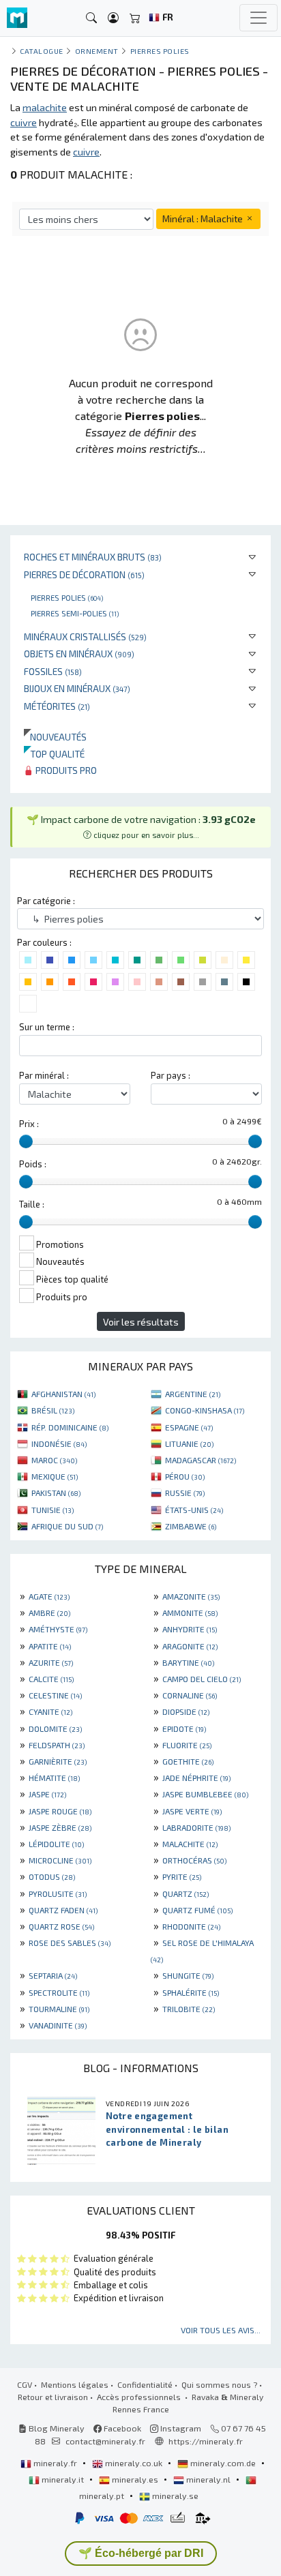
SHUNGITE (188, 1975)
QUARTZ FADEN (63, 1910)
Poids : (33, 1164)
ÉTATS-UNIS (194, 1510)
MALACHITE (190, 1844)
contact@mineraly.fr (105, 2441)
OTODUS (52, 1876)
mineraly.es (135, 2479)
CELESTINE (55, 1695)
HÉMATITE (54, 1778)
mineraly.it (63, 2479)
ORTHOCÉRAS (194, 1860)
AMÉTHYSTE (58, 1629)
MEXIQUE (55, 1476)
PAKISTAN (56, 1493)
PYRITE (182, 1876)
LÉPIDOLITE (56, 1844)
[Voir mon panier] (135, 18)
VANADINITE (58, 2025)
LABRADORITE (196, 1827)
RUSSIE (185, 1493)
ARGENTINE (193, 1394)
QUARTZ (186, 1893)
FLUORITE (187, 1745)
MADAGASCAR (201, 1460)
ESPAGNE (189, 1427)
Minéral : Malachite (204, 219)
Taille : (32, 1204)
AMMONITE (190, 1613)
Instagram (180, 2428)
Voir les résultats (141, 1322)
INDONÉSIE (59, 1443)
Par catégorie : (46, 901)
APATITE (50, 1646)
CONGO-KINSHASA (205, 1410)
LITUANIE (189, 1443)
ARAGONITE (190, 1646)
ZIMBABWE (191, 1526)
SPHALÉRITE (191, 1992)
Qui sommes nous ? (219, 2384)
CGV (25, 2384)
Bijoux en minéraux (77, 688)
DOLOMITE (55, 1728)
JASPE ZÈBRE (60, 1827)
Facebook (121, 2428)
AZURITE (51, 1662)
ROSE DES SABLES (70, 1943)
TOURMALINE (59, 2009)
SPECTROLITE (59, 1992)
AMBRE (49, 1613)
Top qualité (54, 754)
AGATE (49, 1596)
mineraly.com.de (223, 2463)
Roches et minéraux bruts (93, 557)
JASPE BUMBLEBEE (205, 1794)
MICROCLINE (60, 1860)
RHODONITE (191, 1926)
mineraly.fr (55, 2463)
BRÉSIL (53, 1410)
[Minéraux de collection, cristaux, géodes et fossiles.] (17, 18)
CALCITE (51, 1679)
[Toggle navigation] (258, 18)
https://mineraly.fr (206, 2441)
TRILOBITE (189, 2009)
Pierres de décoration (84, 574)
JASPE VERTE (192, 1811)
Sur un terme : (47, 1027)
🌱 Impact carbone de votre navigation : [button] (141, 826)
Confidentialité (145, 2384)
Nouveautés (55, 737)
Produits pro (65, 770)
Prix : (29, 1124)
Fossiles (53, 671)
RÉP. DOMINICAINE (70, 1427)
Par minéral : (44, 1075)
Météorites (57, 706)
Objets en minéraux (79, 654)
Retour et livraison (53, 2397)
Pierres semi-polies (75, 613)
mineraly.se (174, 2496)
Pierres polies (67, 597)
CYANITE (50, 1711)
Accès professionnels (140, 2397)
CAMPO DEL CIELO (202, 1679)
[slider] (26, 1141)
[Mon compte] (113, 18)
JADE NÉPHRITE (196, 1778)
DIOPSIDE (186, 1711)
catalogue (42, 51)
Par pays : (171, 1075)
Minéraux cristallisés (85, 636)
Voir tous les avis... (221, 2330)
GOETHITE (188, 1761)
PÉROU (185, 1476)
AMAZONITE (191, 1596)
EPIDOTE (184, 1728)
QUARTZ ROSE (61, 1926)
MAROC (54, 1460)
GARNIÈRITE (58, 1761)
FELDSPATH (57, 1745)
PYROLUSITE (58, 1893)
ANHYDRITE (190, 1629)
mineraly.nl (208, 2479)
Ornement (97, 51)
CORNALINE (190, 1695)
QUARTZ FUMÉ (197, 1910)
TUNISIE (53, 1510)
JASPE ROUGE (60, 1811)
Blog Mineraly (56, 2428)
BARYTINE (188, 1662)
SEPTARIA (53, 1975)
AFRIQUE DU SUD (67, 1526)
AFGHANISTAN (63, 1394)
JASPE (47, 1794)
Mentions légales (75, 2384)
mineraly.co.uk (134, 2463)
